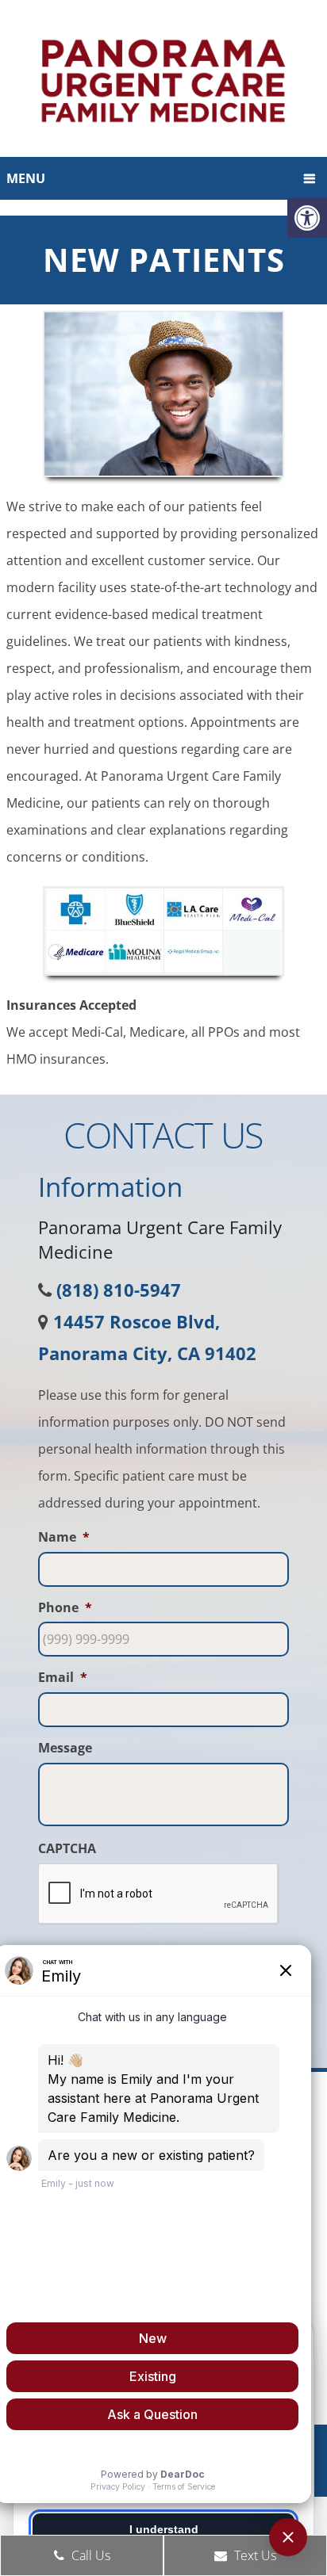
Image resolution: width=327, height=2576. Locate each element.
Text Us (254, 2555)
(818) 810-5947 (119, 1290)
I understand (164, 2529)
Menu (26, 178)
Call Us (89, 2555)
